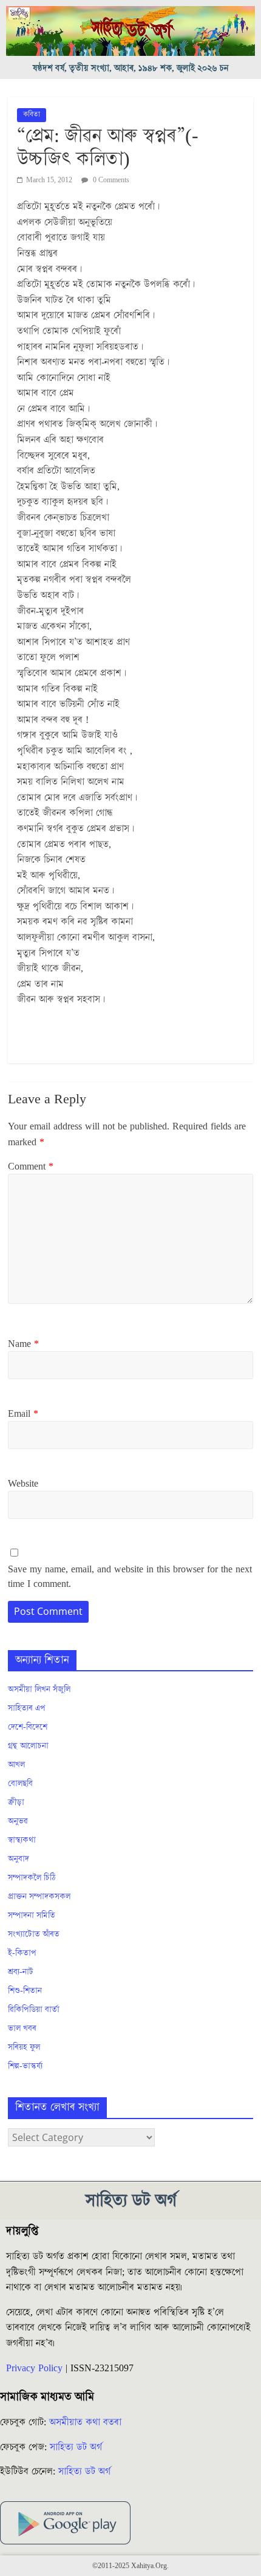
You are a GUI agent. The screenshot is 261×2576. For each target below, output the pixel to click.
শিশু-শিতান (25, 1991)
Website (23, 1484)
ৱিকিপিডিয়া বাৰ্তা (34, 2010)
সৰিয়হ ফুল (24, 2047)
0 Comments (110, 180)
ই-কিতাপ (22, 1953)
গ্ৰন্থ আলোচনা (28, 1746)
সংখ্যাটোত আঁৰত (34, 1934)
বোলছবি (20, 1784)
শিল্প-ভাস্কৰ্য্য (25, 2066)
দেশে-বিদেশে (28, 1727)
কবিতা (32, 115)
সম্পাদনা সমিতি (32, 1916)
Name (23, 1344)
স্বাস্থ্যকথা (22, 1840)
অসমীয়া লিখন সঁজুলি (39, 1690)
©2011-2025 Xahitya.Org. (130, 2566)
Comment (31, 1166)
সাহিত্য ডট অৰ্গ (76, 2447)
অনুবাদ (19, 1859)
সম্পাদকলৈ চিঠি (32, 1878)
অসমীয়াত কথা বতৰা (87, 2422)
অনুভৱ (18, 1821)
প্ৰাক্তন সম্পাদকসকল (39, 1897)
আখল (16, 1765)
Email (23, 1414)
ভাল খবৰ (22, 2029)
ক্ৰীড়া (16, 1803)
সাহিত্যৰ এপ (27, 1708)
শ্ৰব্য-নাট (21, 1972)
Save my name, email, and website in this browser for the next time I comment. (130, 1577)
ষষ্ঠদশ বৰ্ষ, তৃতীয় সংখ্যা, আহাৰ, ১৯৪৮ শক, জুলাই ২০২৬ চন (131, 68)
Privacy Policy (34, 2368)
